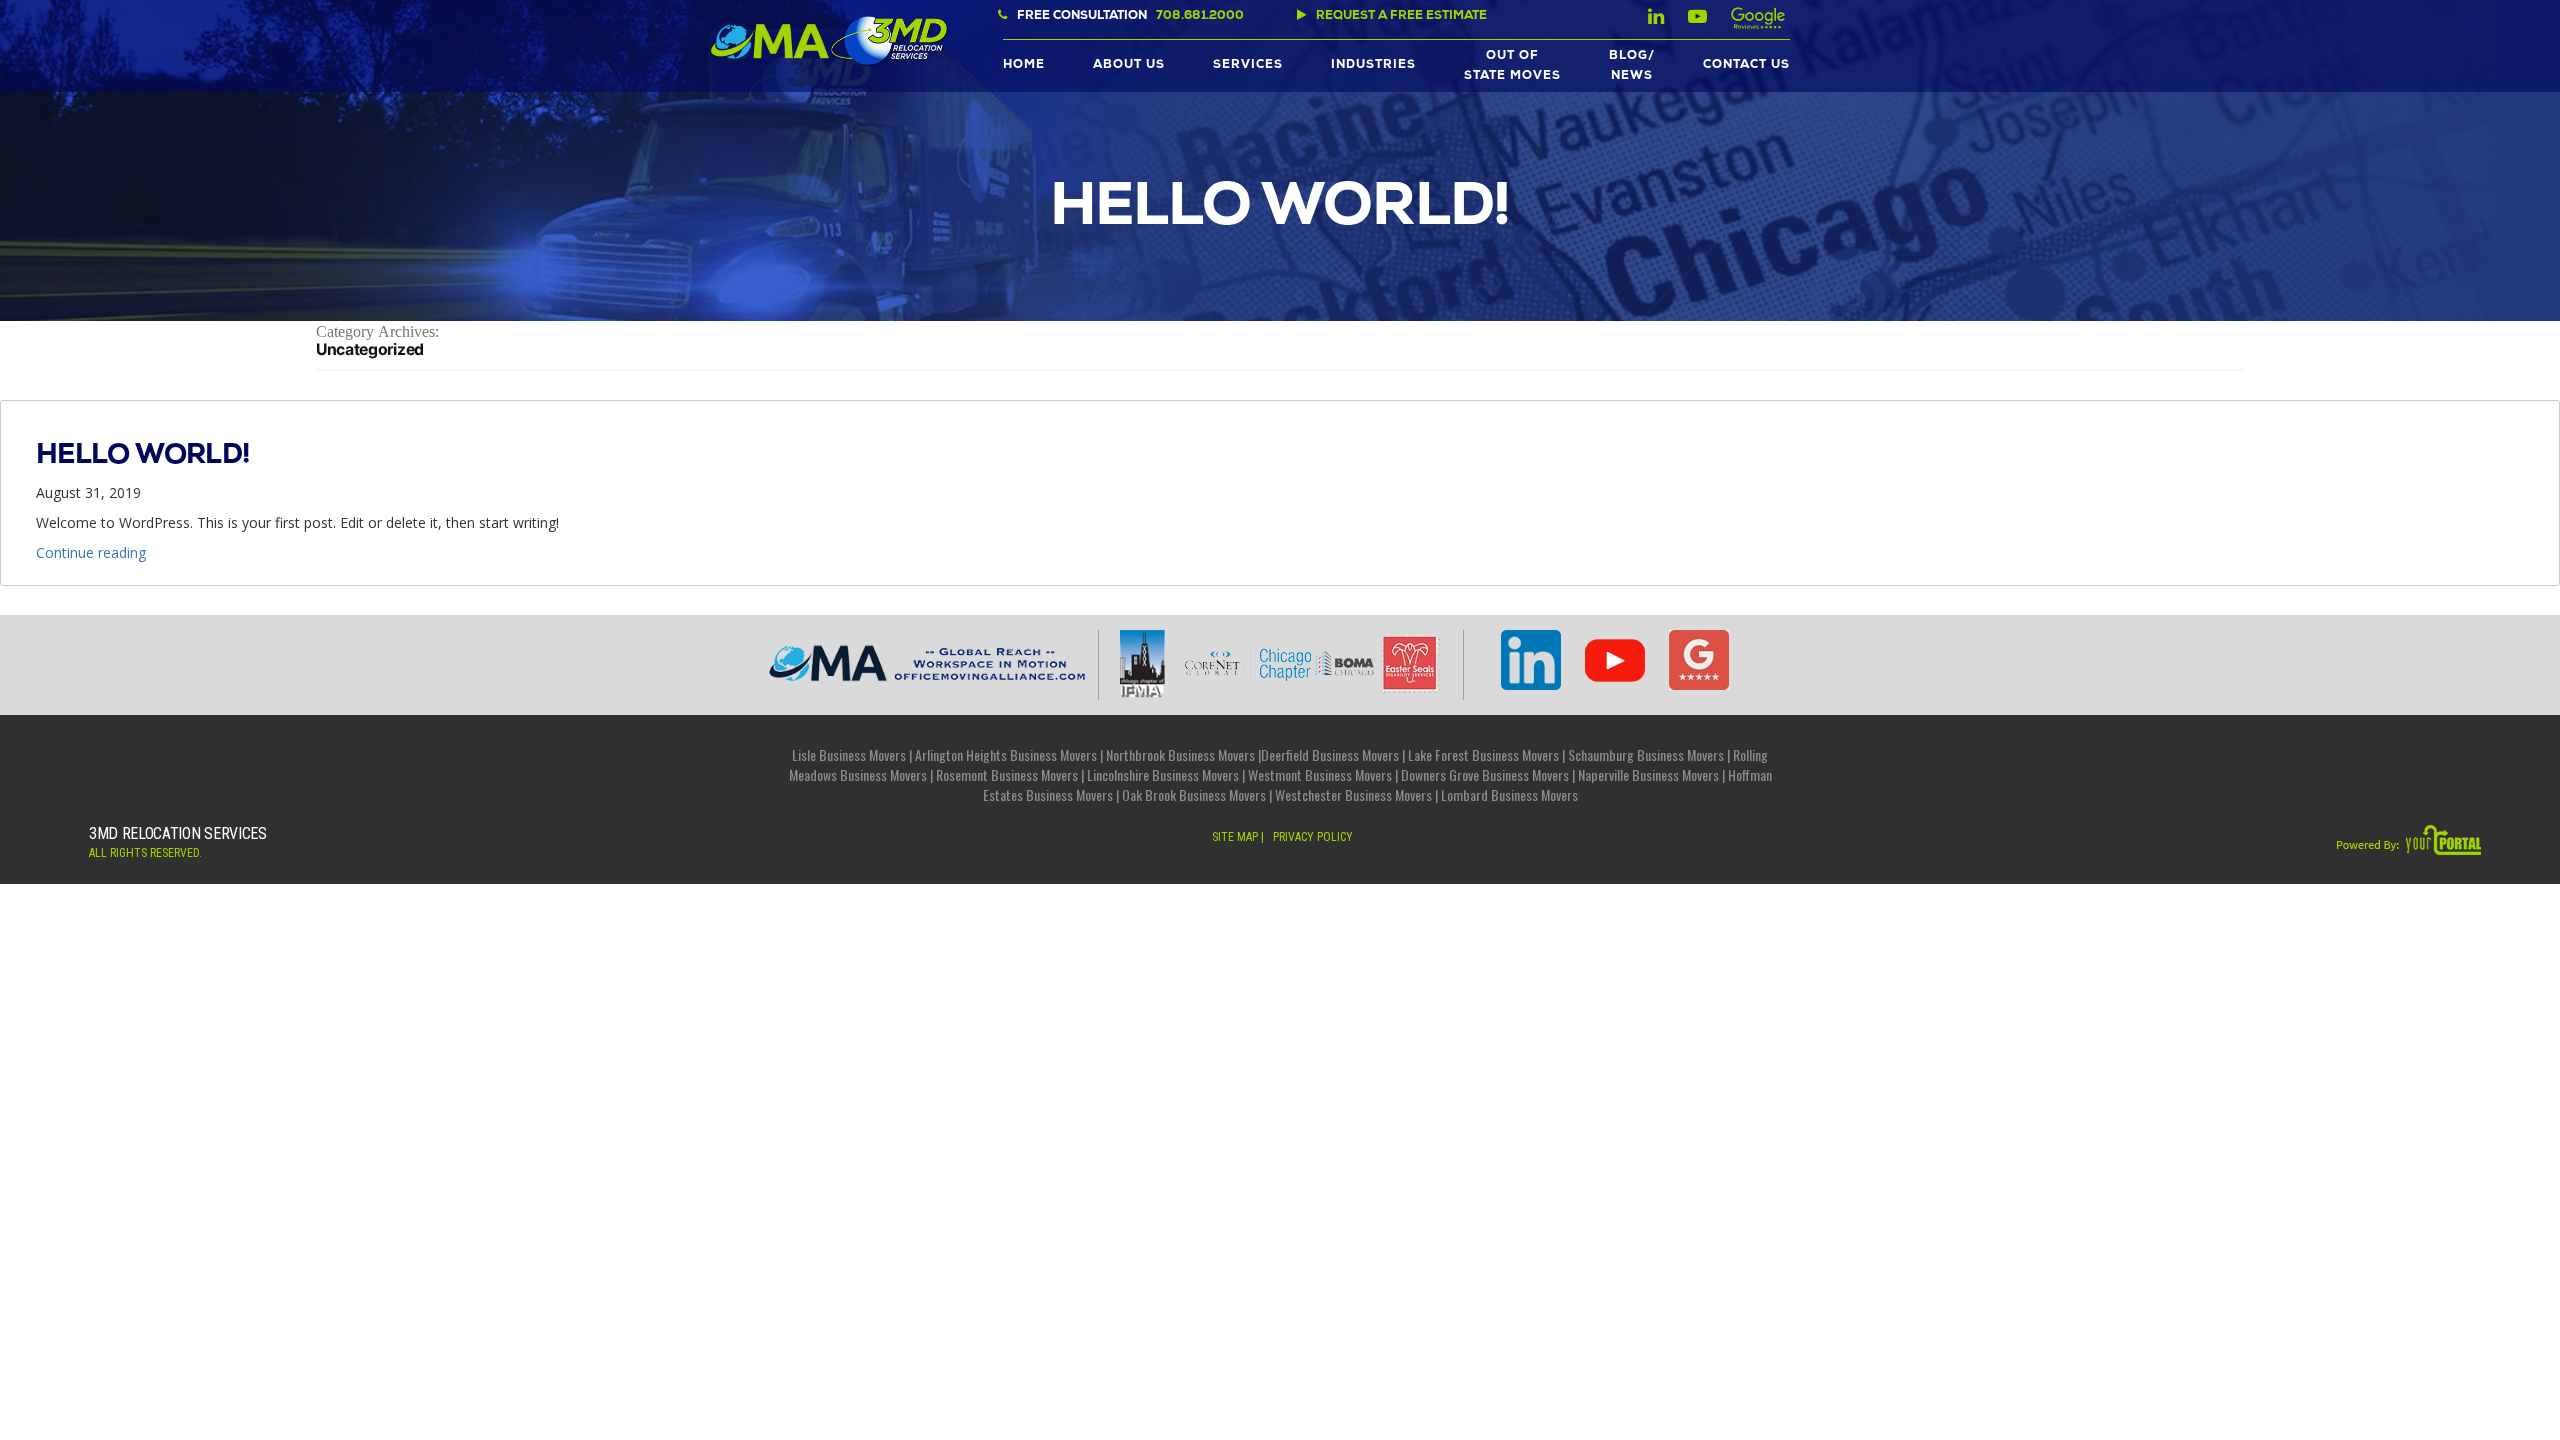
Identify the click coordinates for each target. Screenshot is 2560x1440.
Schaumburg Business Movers (1646, 754)
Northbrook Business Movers (1180, 754)
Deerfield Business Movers (1330, 754)
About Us (1129, 66)
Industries (1373, 66)
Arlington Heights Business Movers (1006, 754)
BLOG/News (1632, 67)
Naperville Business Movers (1648, 774)
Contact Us (1746, 66)
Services (1248, 66)
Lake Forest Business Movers (1483, 754)
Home (1024, 66)
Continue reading (91, 552)
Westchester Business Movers (1353, 794)
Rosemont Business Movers (1007, 774)
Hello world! (142, 457)
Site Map (1235, 837)
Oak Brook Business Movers (1194, 794)
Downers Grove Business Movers (1485, 774)
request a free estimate (1401, 17)
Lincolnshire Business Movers (1163, 774)
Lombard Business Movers (1509, 794)
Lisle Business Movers (849, 754)
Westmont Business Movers (1320, 774)
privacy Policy (1313, 837)
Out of (1512, 67)
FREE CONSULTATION (1130, 17)
